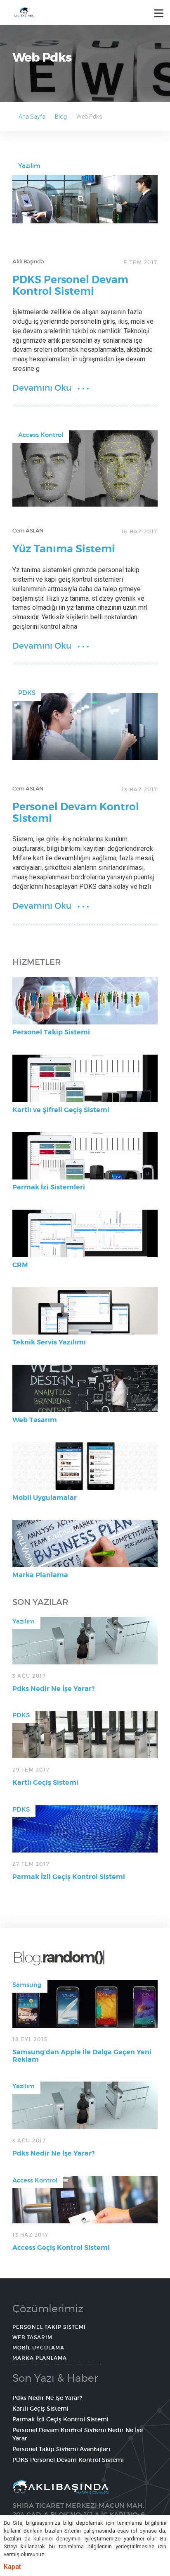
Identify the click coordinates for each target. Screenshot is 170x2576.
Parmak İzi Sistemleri (49, 1187)
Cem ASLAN (28, 531)
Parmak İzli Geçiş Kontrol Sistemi (69, 1877)
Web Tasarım (35, 1420)
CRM (20, 1265)
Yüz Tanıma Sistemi (64, 549)
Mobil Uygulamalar (45, 1498)
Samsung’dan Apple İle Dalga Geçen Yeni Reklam (82, 2056)
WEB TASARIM (32, 2337)
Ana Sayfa (32, 117)
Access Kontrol (41, 435)
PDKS (27, 693)
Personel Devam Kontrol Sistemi (76, 813)
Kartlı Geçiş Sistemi (45, 1782)
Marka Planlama (40, 1575)
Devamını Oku (42, 388)
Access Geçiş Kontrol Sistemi (61, 2248)
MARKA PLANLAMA (40, 2358)
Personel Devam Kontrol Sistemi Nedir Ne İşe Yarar (78, 2434)
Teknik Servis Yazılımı (49, 1342)
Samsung (27, 1985)
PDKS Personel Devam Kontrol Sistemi (70, 286)
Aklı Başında (28, 261)
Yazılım (29, 166)
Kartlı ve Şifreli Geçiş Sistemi (61, 1110)
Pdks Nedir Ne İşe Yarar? (53, 1689)
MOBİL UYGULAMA (38, 2348)
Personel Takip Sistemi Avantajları (61, 2449)
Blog (61, 117)
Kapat (12, 2567)
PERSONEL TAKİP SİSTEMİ (49, 2327)
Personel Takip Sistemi (51, 1032)
